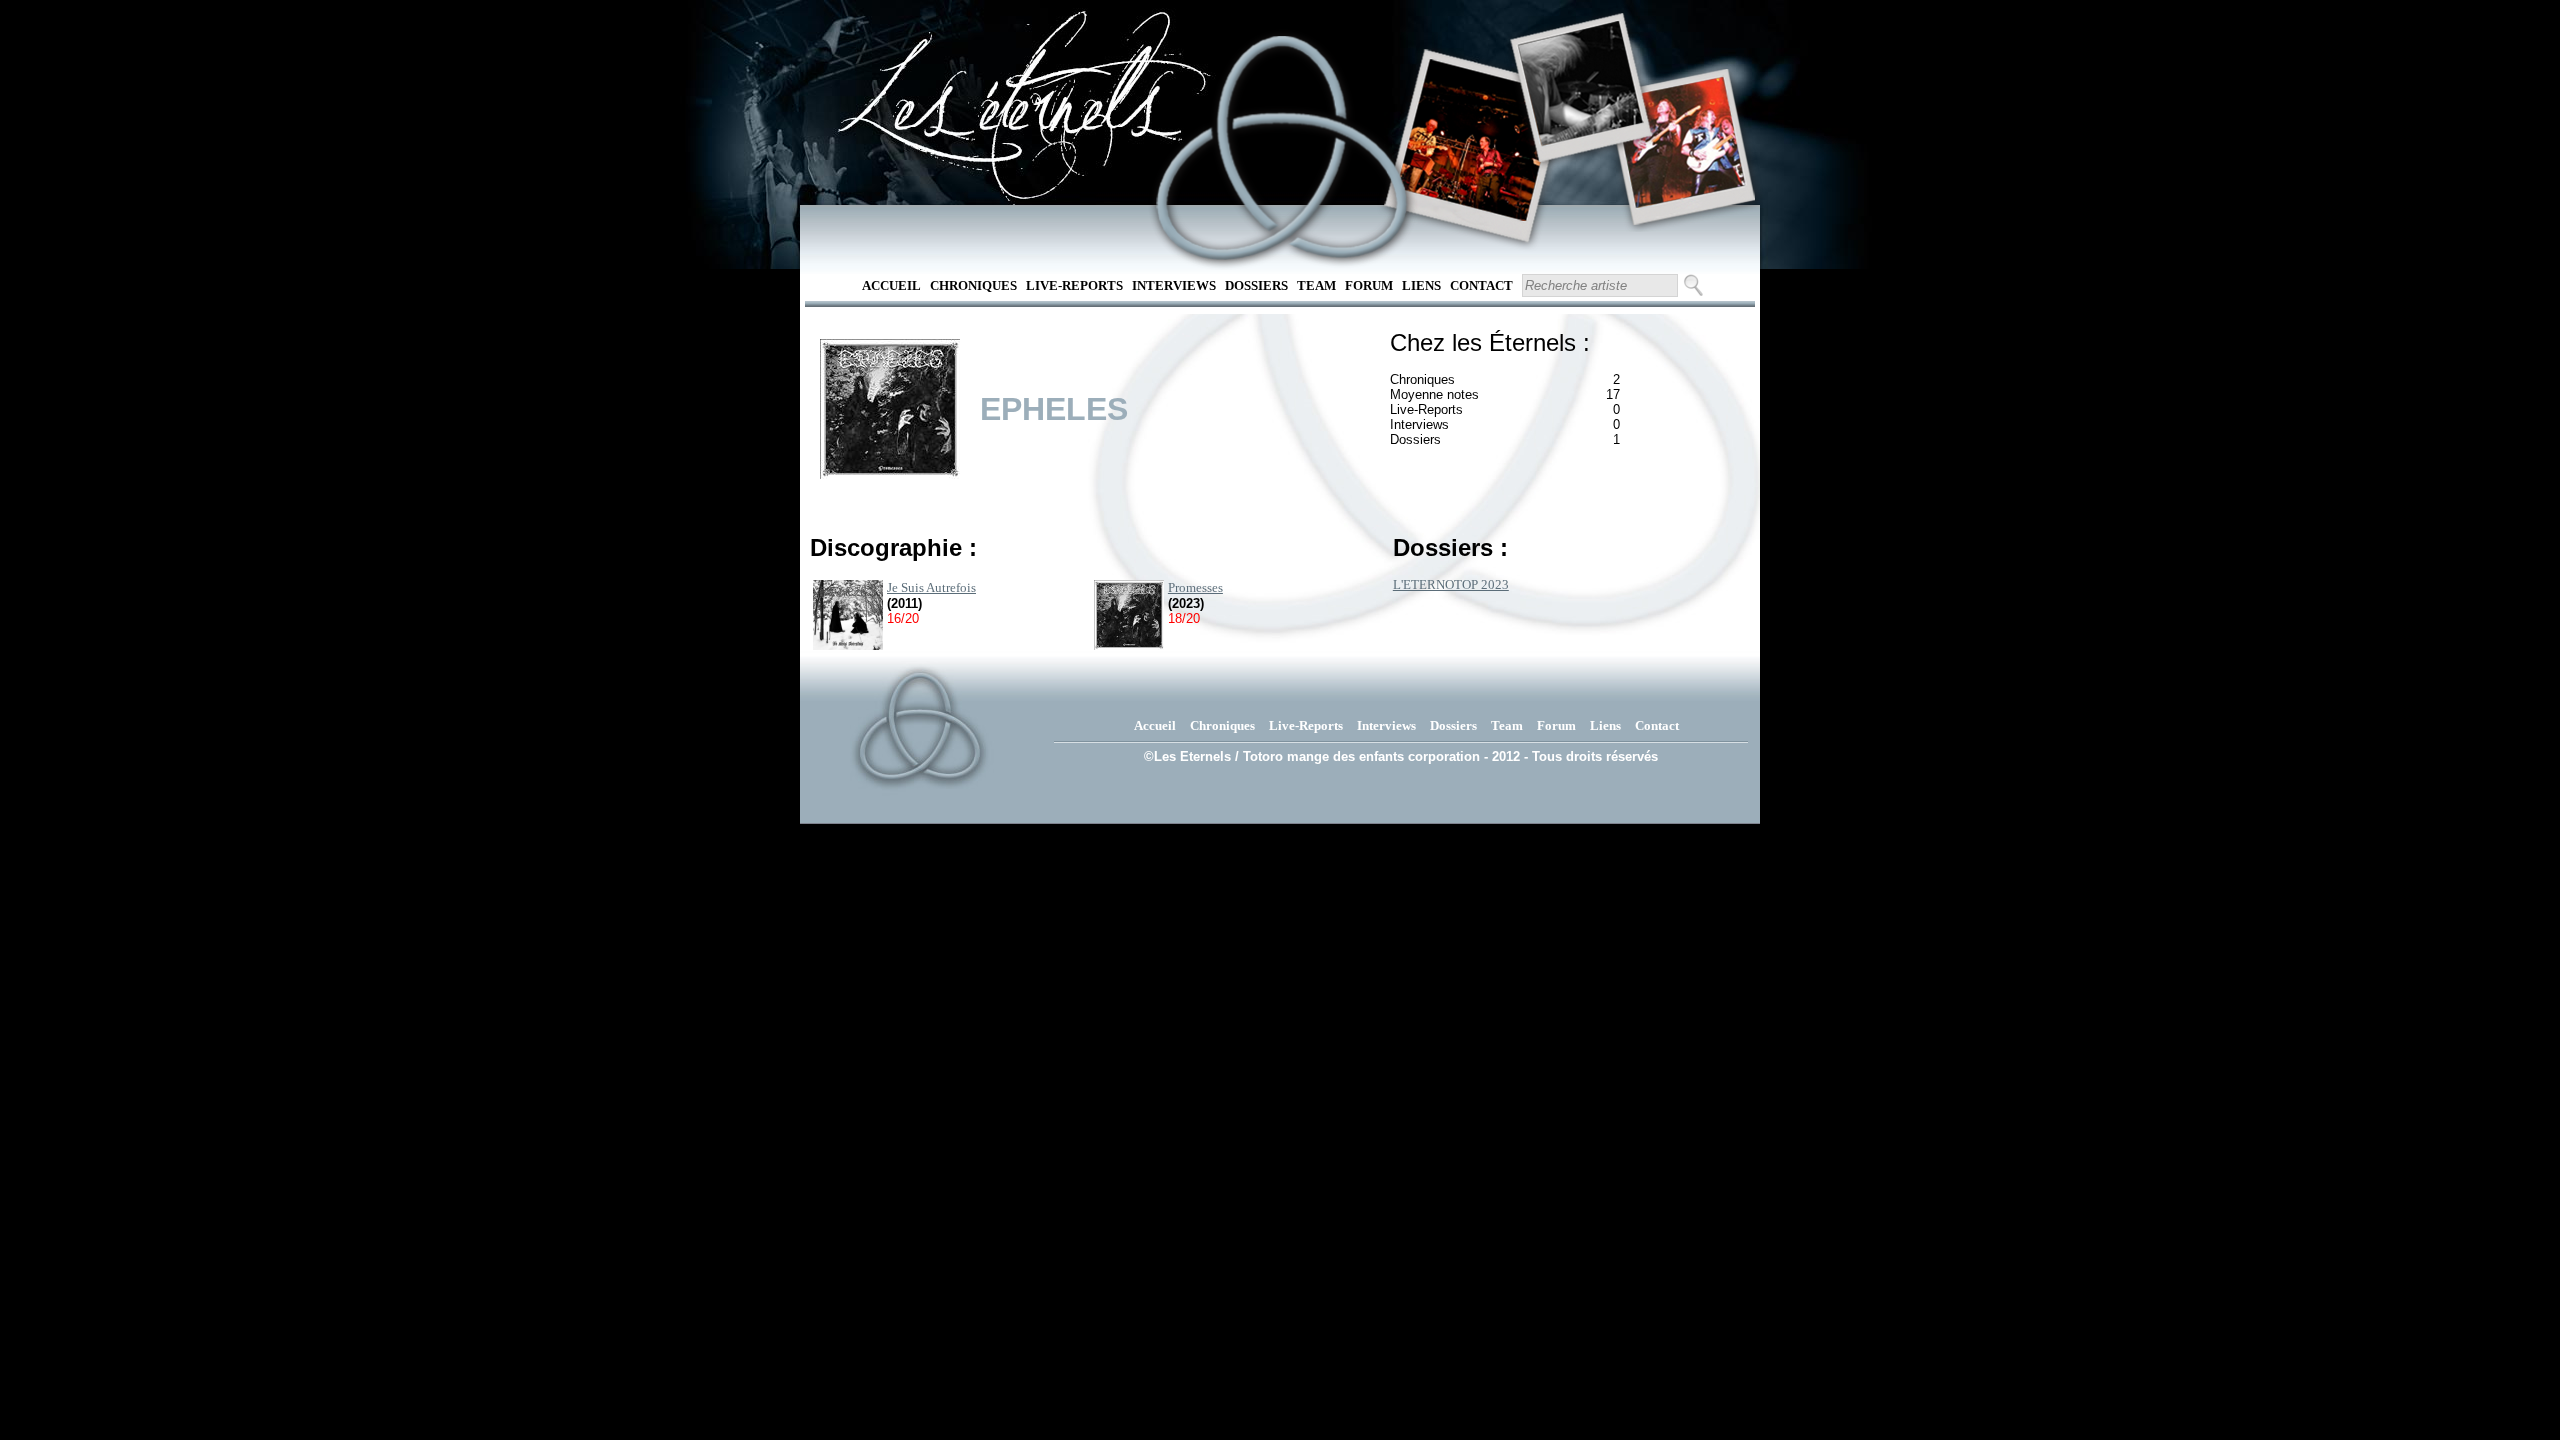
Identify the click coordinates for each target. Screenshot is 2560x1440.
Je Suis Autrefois (931, 587)
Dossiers (1256, 285)
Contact (1481, 285)
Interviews (1174, 285)
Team (1316, 285)
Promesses (1195, 587)
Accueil (891, 285)
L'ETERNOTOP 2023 (1451, 584)
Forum (1369, 285)
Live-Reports (1074, 285)
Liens (1421, 285)
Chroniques (973, 285)
